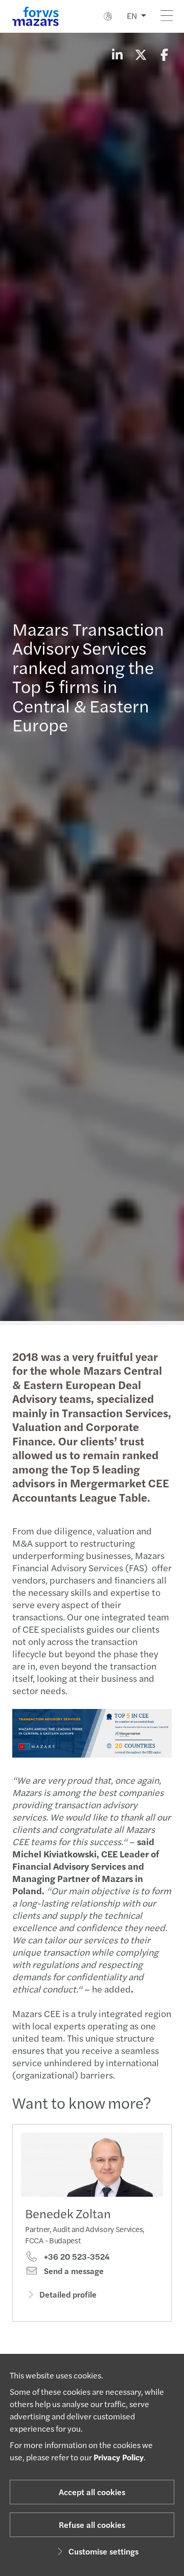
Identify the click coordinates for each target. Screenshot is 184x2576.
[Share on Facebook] (164, 54)
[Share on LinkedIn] (117, 54)
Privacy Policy (119, 2457)
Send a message (73, 2271)
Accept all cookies (92, 2492)
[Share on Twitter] (141, 54)
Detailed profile (68, 2294)
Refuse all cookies (92, 2525)
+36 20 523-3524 (76, 2257)
